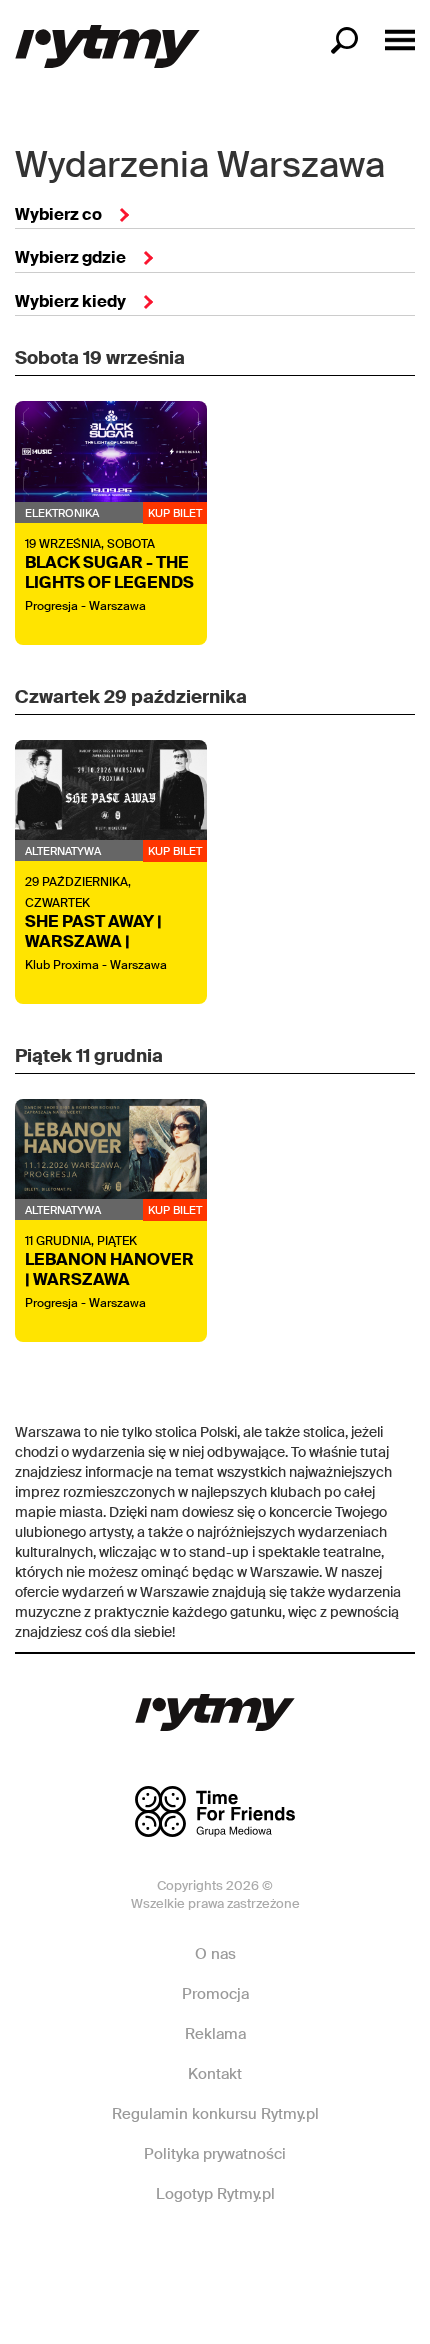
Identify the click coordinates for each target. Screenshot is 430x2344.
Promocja (215, 1994)
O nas (215, 1954)
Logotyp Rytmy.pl (215, 2194)
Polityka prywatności (215, 2154)
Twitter (293, 2254)
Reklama (215, 2034)
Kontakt (215, 2074)
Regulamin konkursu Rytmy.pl (215, 2114)
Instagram (214, 2254)
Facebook (135, 2254)
